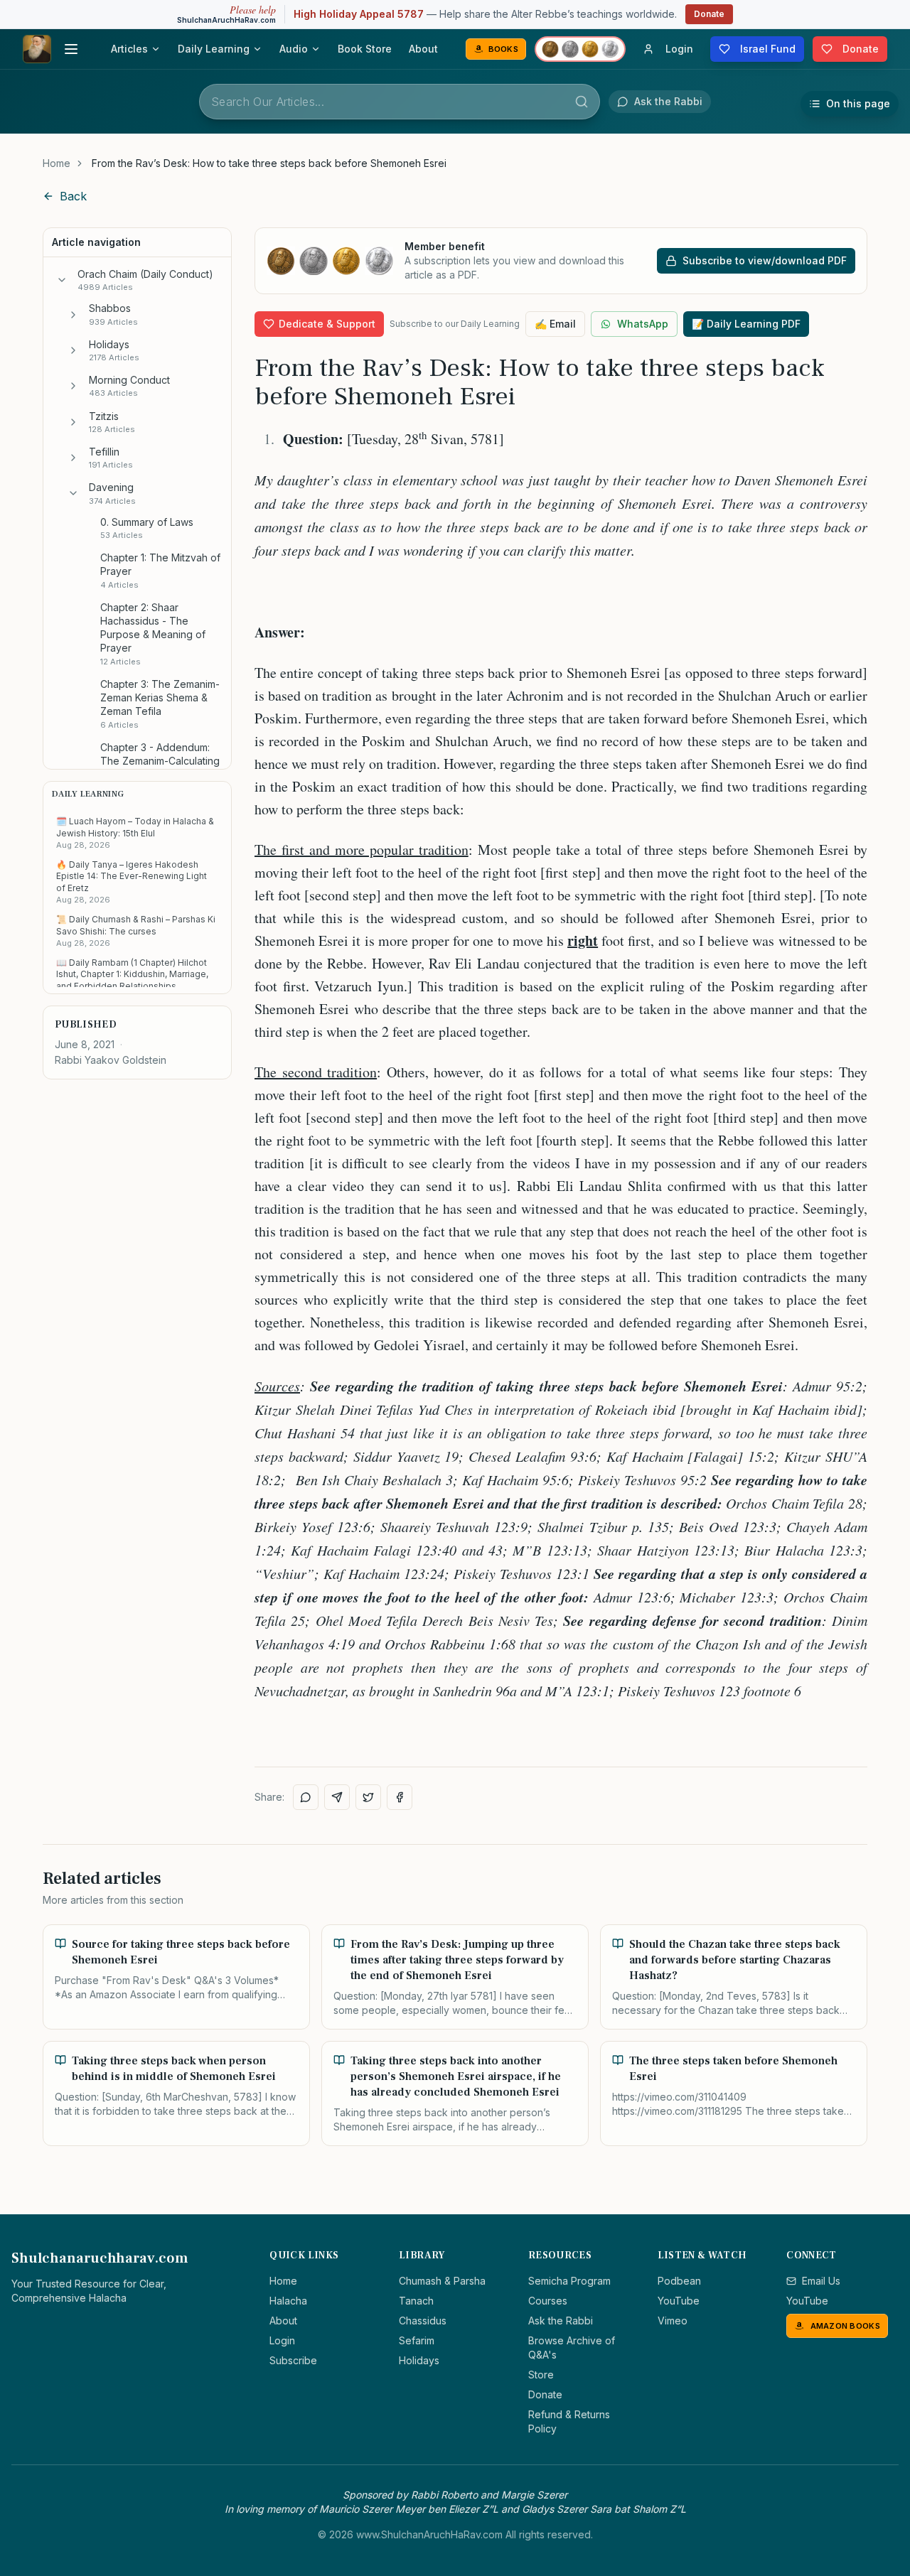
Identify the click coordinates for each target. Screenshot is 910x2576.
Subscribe (293, 2360)
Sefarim (417, 2340)
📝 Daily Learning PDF (746, 324)
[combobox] (400, 102)
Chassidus (423, 2321)
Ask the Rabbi (561, 2321)
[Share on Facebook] (400, 1797)
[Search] (582, 102)
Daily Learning (214, 49)
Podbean (679, 2281)
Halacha (288, 2301)
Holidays (419, 2360)
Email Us (821, 2281)
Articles (129, 49)
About (423, 49)
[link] (269, 163)
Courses (548, 2301)
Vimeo (673, 2321)
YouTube (679, 2301)
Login (282, 2340)
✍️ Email (555, 324)
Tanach (416, 2301)
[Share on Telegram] (337, 1797)
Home (57, 163)
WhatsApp (643, 324)
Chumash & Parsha (442, 2281)
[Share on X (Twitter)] (368, 1797)
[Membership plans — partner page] (580, 49)
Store (541, 2375)
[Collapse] (62, 280)
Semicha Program (569, 2281)
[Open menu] (71, 49)
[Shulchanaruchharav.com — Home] (37, 49)
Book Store (365, 49)
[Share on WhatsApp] (306, 1797)
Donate (709, 14)
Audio (294, 49)
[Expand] (73, 315)
